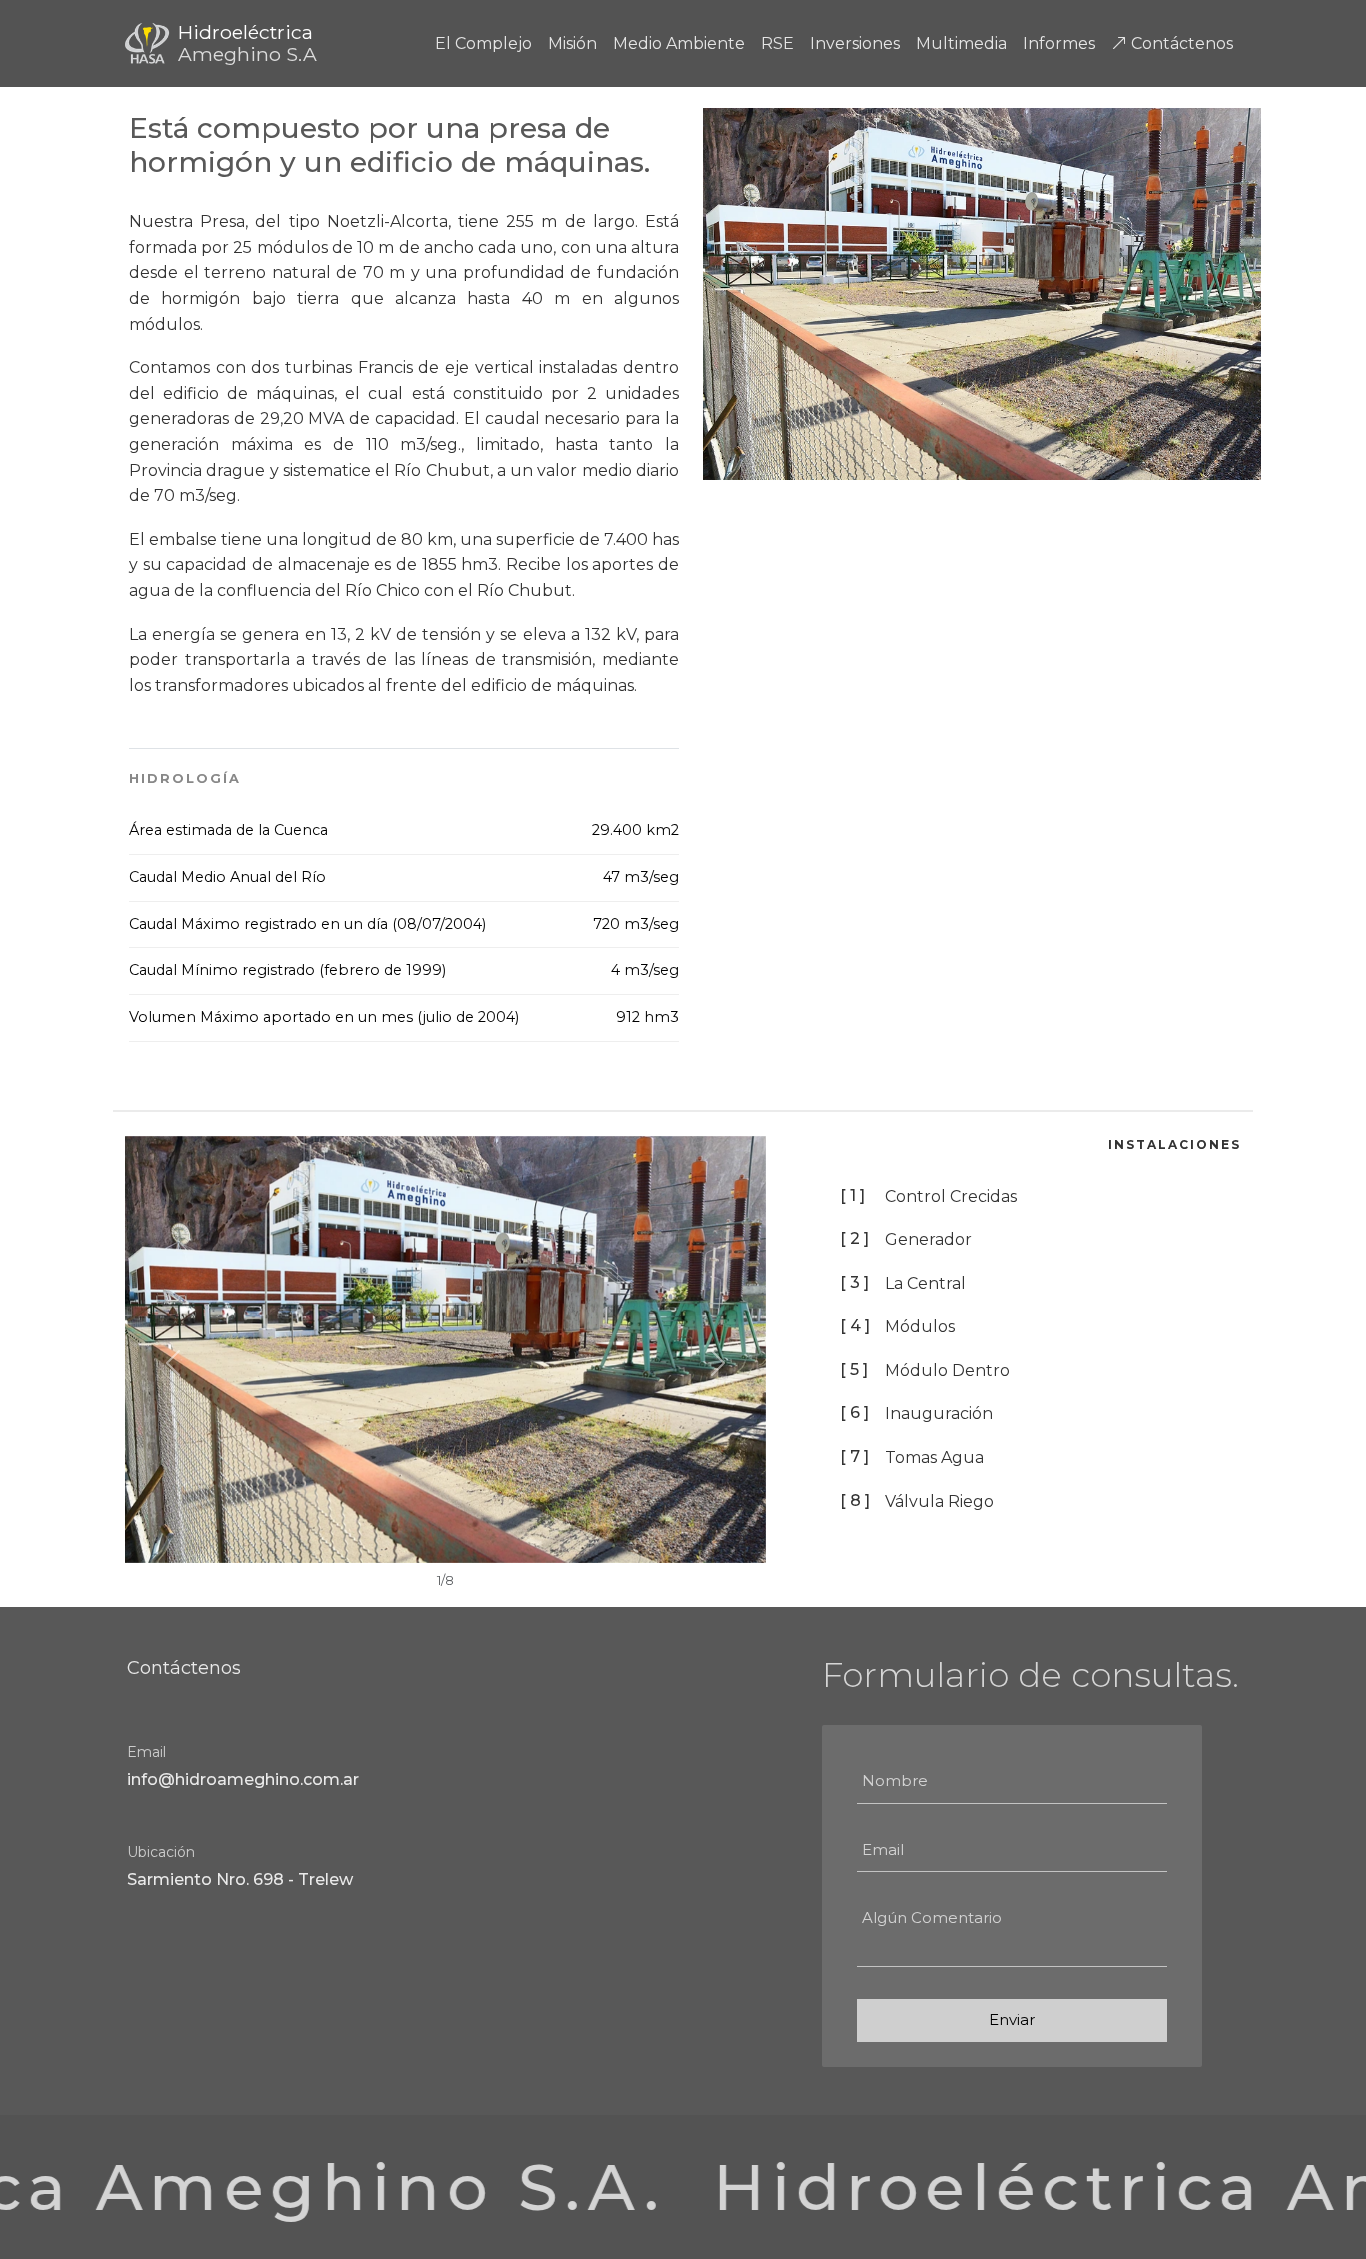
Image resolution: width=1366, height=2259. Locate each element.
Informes (1059, 43)
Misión (572, 43)
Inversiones (855, 43)
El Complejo (483, 43)
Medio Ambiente (679, 43)
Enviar (1012, 2019)
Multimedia (961, 43)
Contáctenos (1180, 43)
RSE (777, 43)
